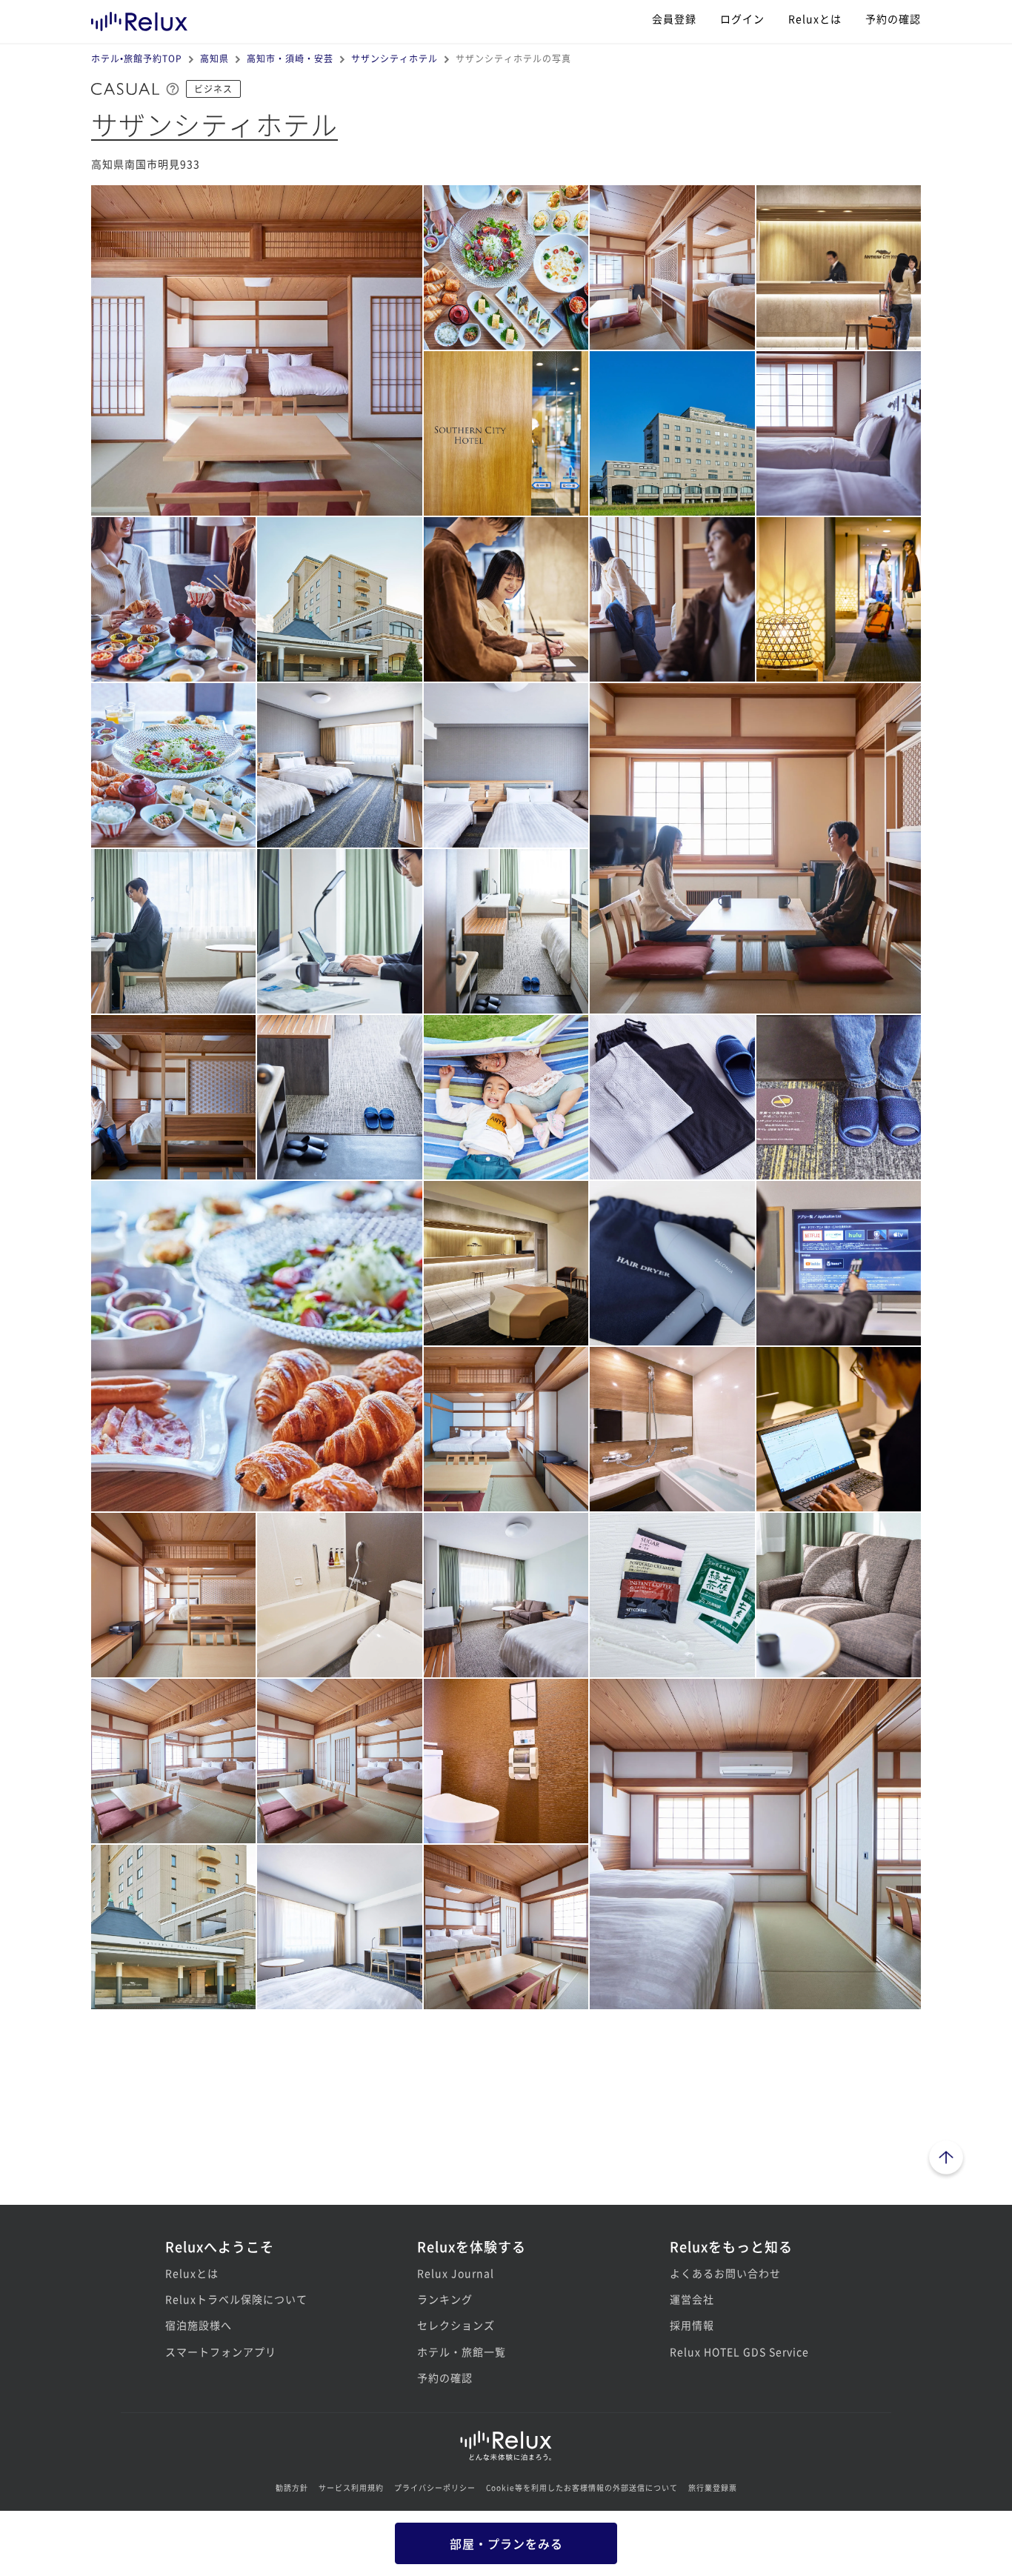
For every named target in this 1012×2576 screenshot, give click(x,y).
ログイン (742, 19)
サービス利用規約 (351, 2487)
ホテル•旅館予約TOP (137, 58)
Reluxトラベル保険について (236, 2299)
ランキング (445, 2299)
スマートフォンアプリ (221, 2352)
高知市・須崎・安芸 (290, 58)
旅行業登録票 (713, 2487)
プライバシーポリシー (435, 2487)
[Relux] (139, 18)
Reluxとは (815, 19)
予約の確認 (893, 19)
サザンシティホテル (395, 58)
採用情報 (692, 2325)
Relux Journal (456, 2273)
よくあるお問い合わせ (725, 2273)
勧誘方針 (292, 2487)
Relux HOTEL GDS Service (739, 2352)
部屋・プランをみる (506, 2543)
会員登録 (674, 19)
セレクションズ (456, 2325)
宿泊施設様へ (199, 2325)
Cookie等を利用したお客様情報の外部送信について (582, 2487)
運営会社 (692, 2299)
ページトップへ (946, 2160)
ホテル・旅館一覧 (462, 2352)
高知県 (214, 58)
